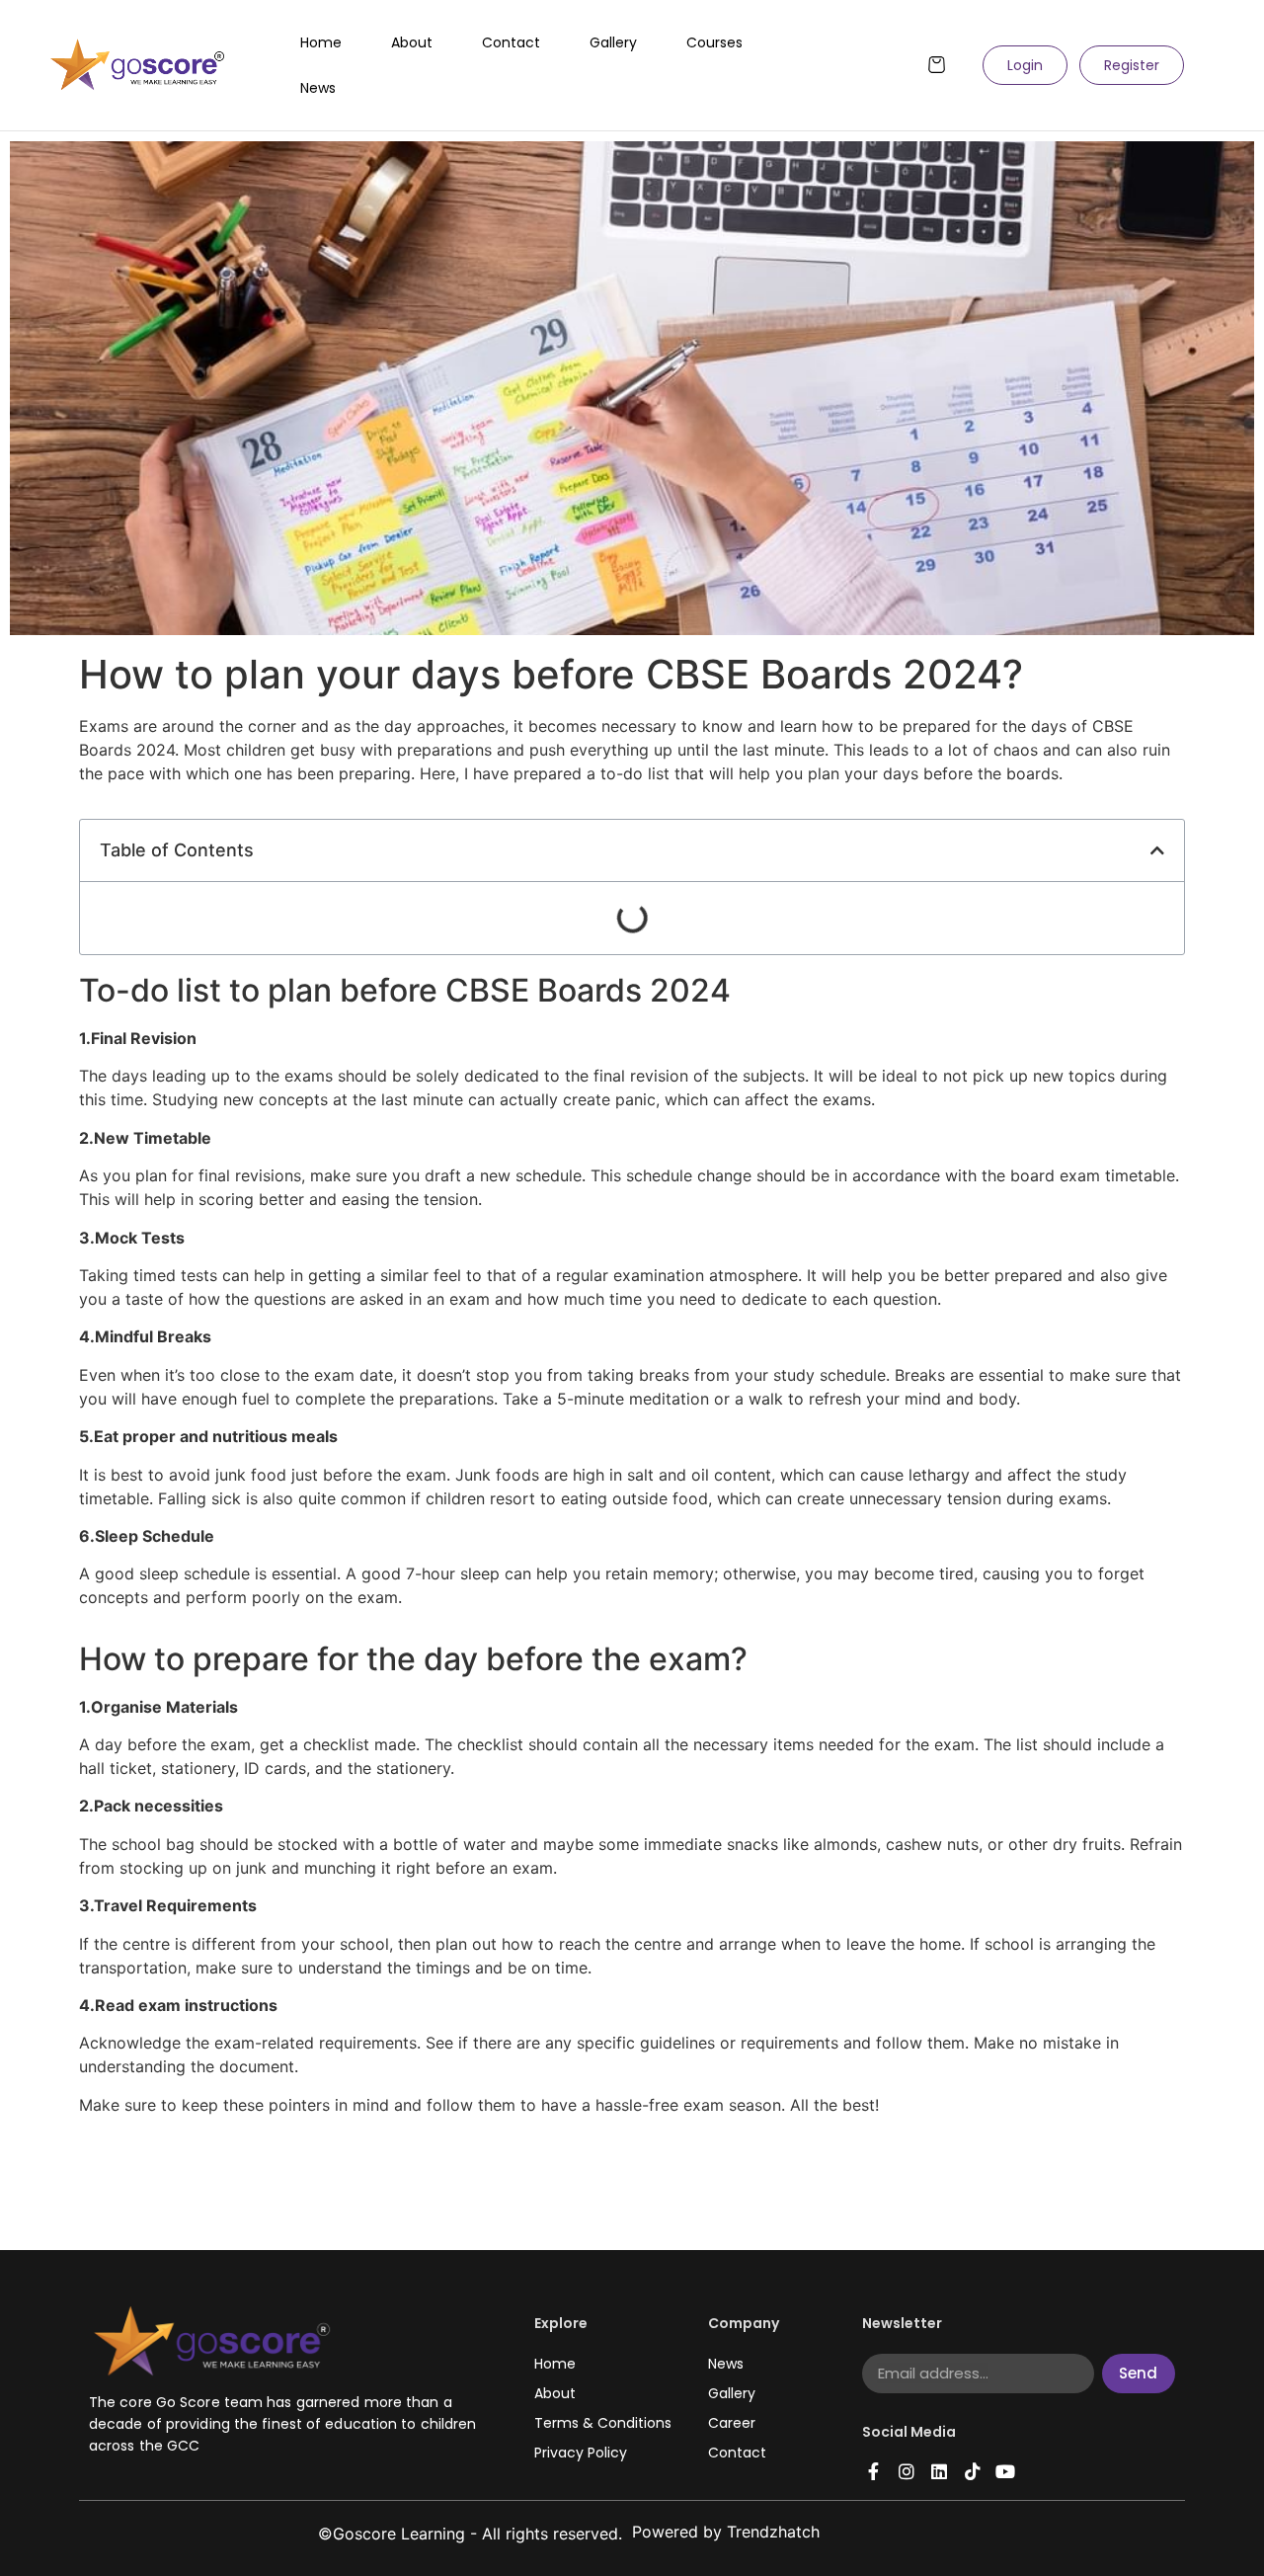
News (318, 88)
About (412, 42)
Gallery (613, 42)
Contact (511, 42)
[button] (1157, 850)
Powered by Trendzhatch (726, 2532)
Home (321, 42)
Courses (714, 42)
